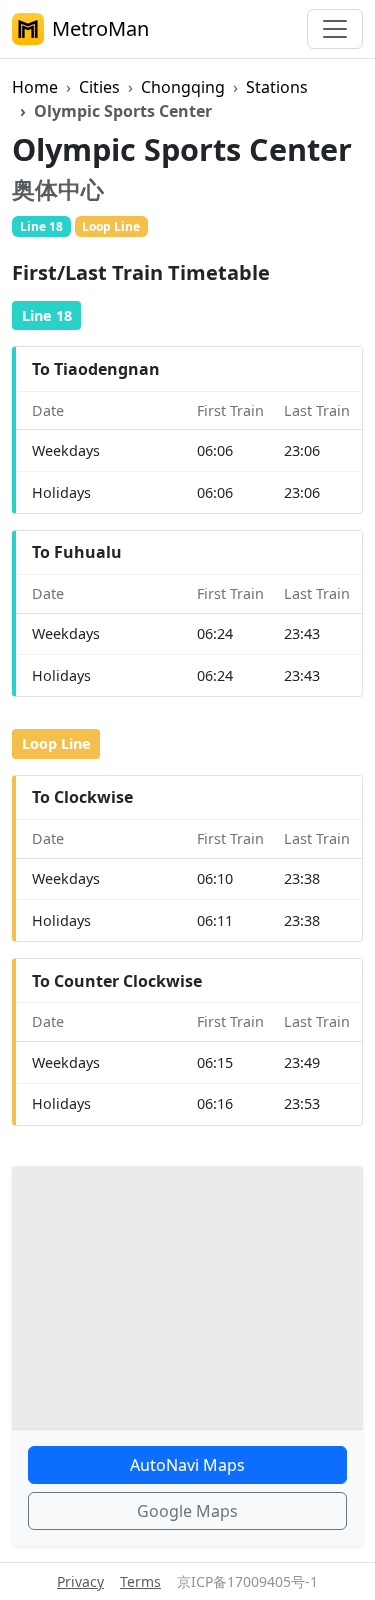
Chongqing (183, 87)
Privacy (80, 1581)
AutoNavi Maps (187, 1465)
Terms (140, 1581)
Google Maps (187, 1511)
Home (35, 87)
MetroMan (100, 28)
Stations (277, 87)
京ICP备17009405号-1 (247, 1581)
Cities (99, 87)
